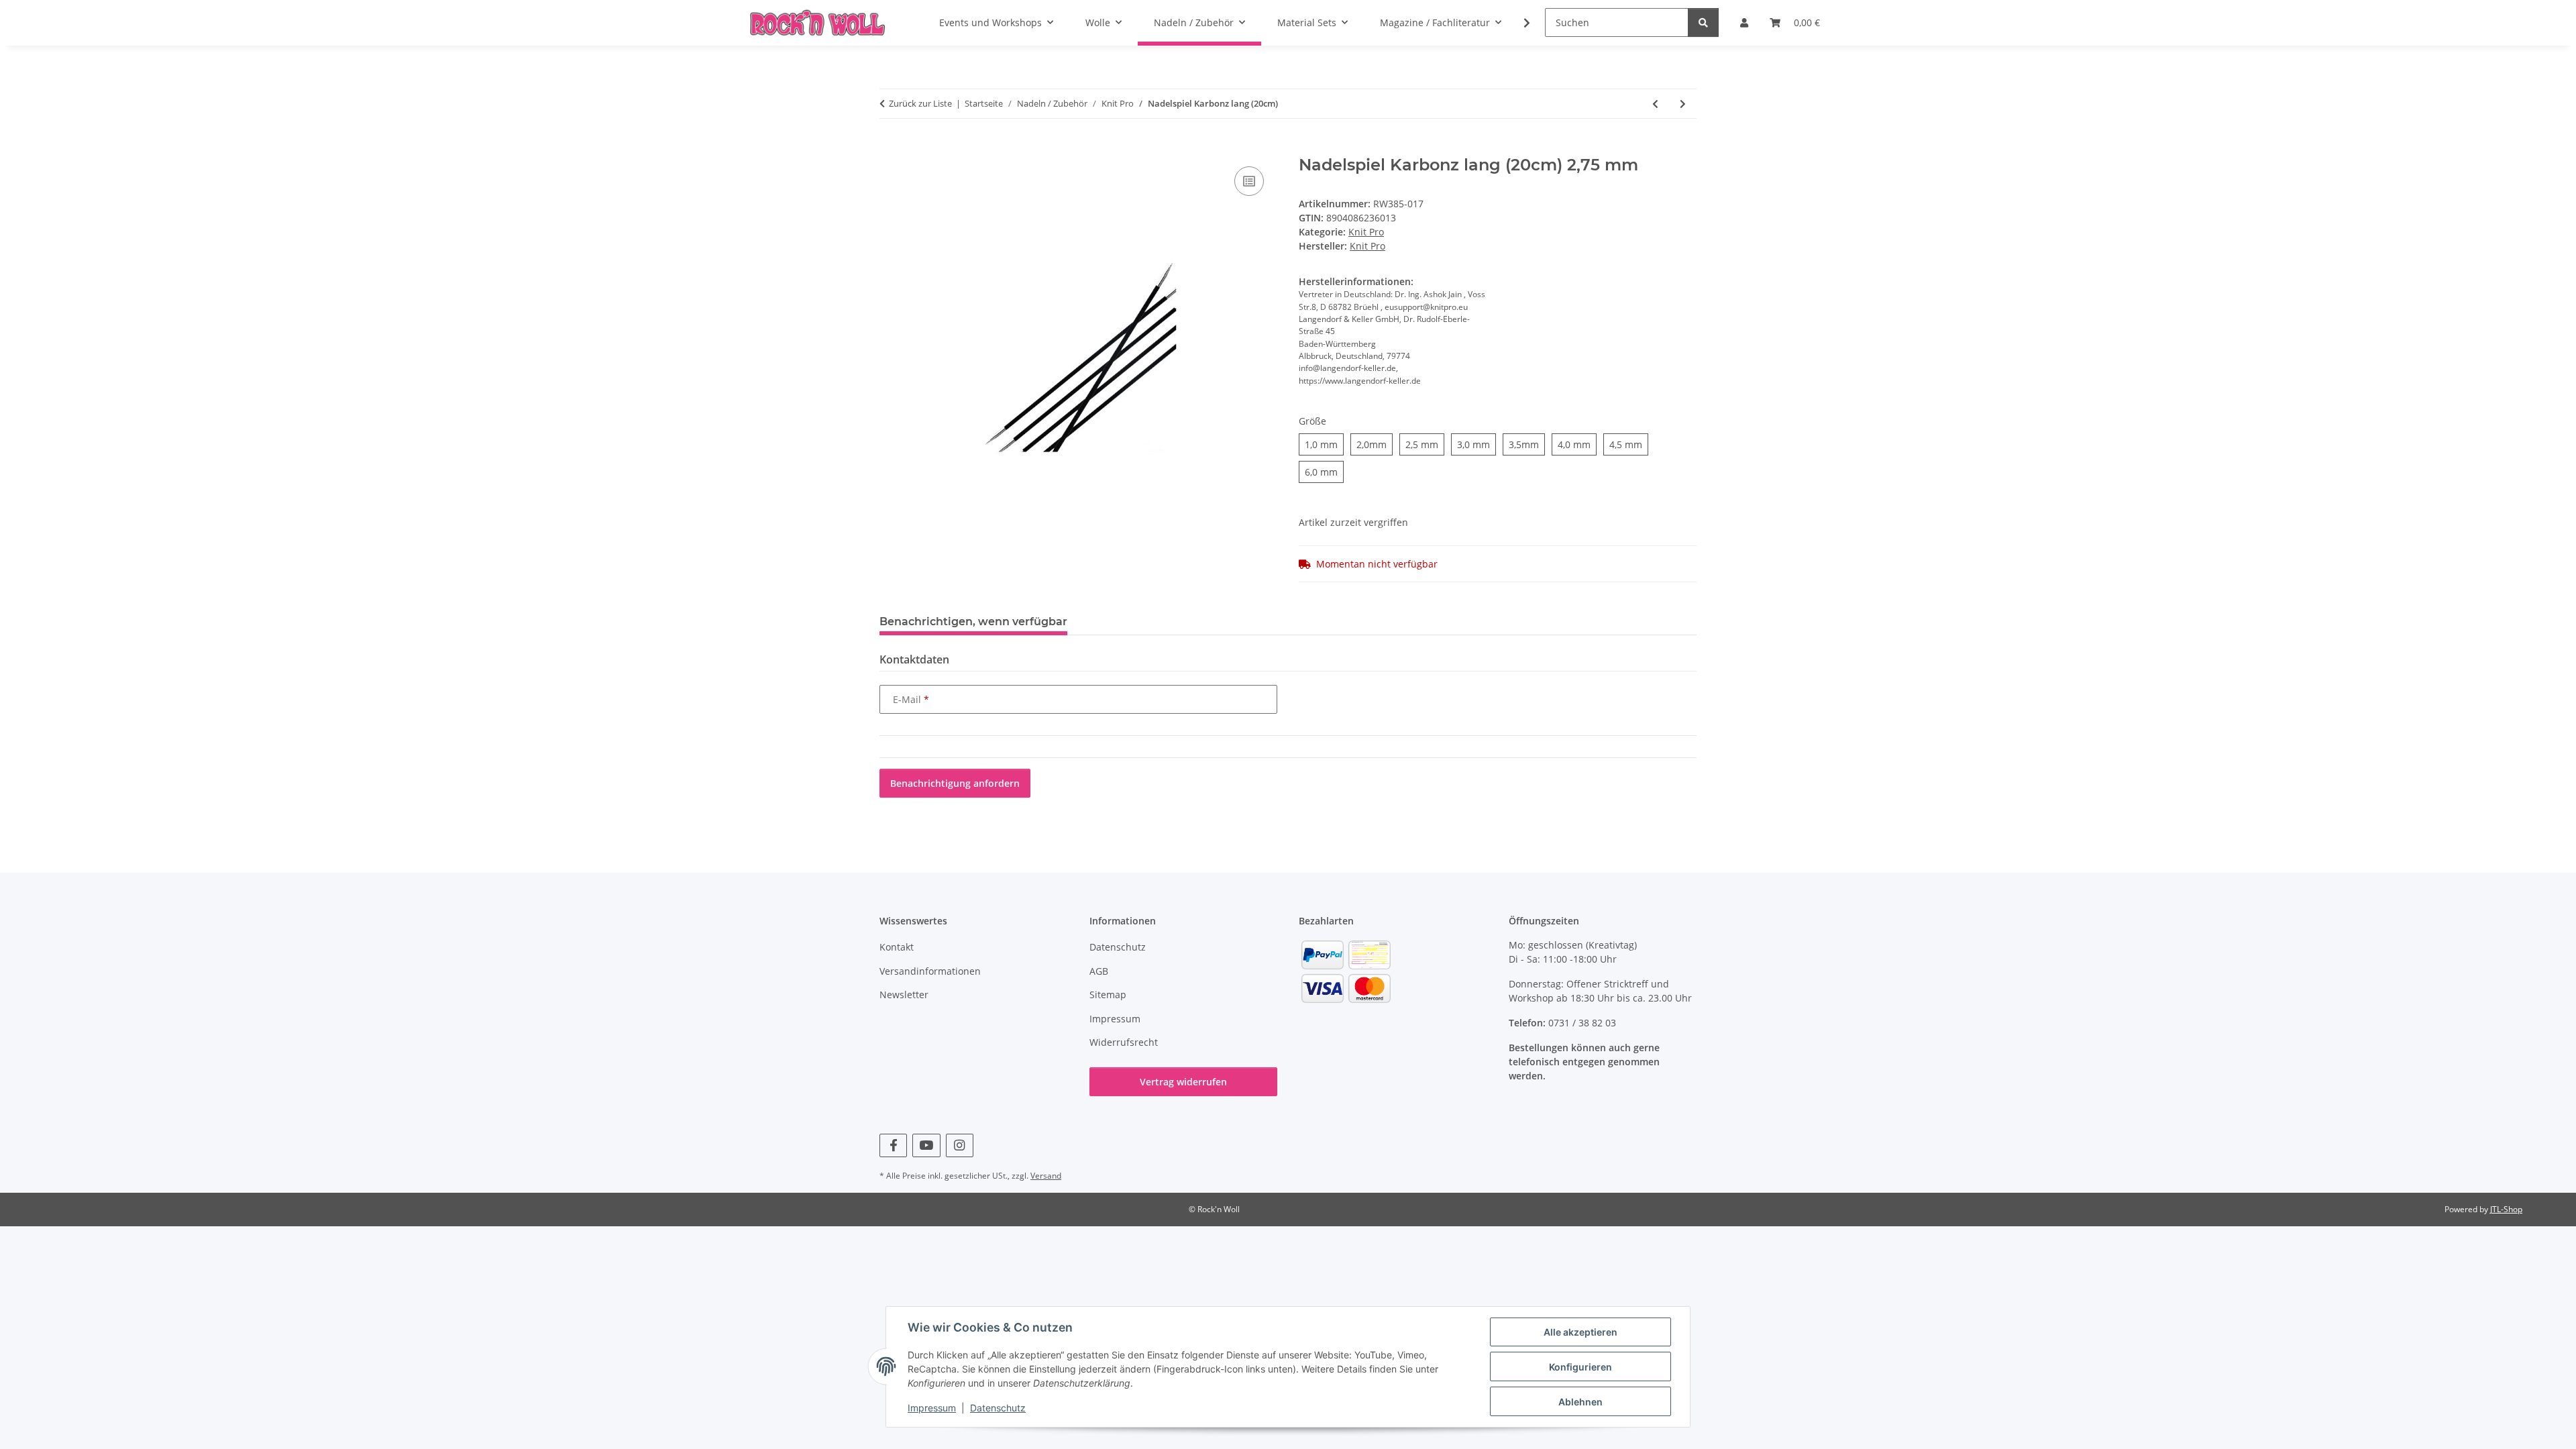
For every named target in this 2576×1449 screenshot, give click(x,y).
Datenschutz (998, 1408)
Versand (1046, 1176)
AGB (1099, 971)
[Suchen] (1703, 22)
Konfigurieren (1580, 1367)
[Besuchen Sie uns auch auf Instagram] (960, 1145)
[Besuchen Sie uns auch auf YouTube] (926, 1145)
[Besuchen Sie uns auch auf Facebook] (893, 1145)
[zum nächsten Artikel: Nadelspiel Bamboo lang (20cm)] (1683, 104)
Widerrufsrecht (1124, 1042)
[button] (1518, 23)
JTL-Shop (2506, 1209)
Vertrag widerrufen (1183, 1082)
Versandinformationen (930, 971)
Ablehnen (1580, 1402)
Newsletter (904, 995)
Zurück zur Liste (920, 103)
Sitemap (1108, 995)
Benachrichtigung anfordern (955, 783)
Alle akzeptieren (1580, 1332)
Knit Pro (1366, 232)
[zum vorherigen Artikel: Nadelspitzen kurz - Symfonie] (1655, 104)
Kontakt (897, 947)
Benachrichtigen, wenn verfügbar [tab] (973, 622)
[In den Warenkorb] (890, 148)
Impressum (932, 1408)
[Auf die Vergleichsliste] (1249, 181)
